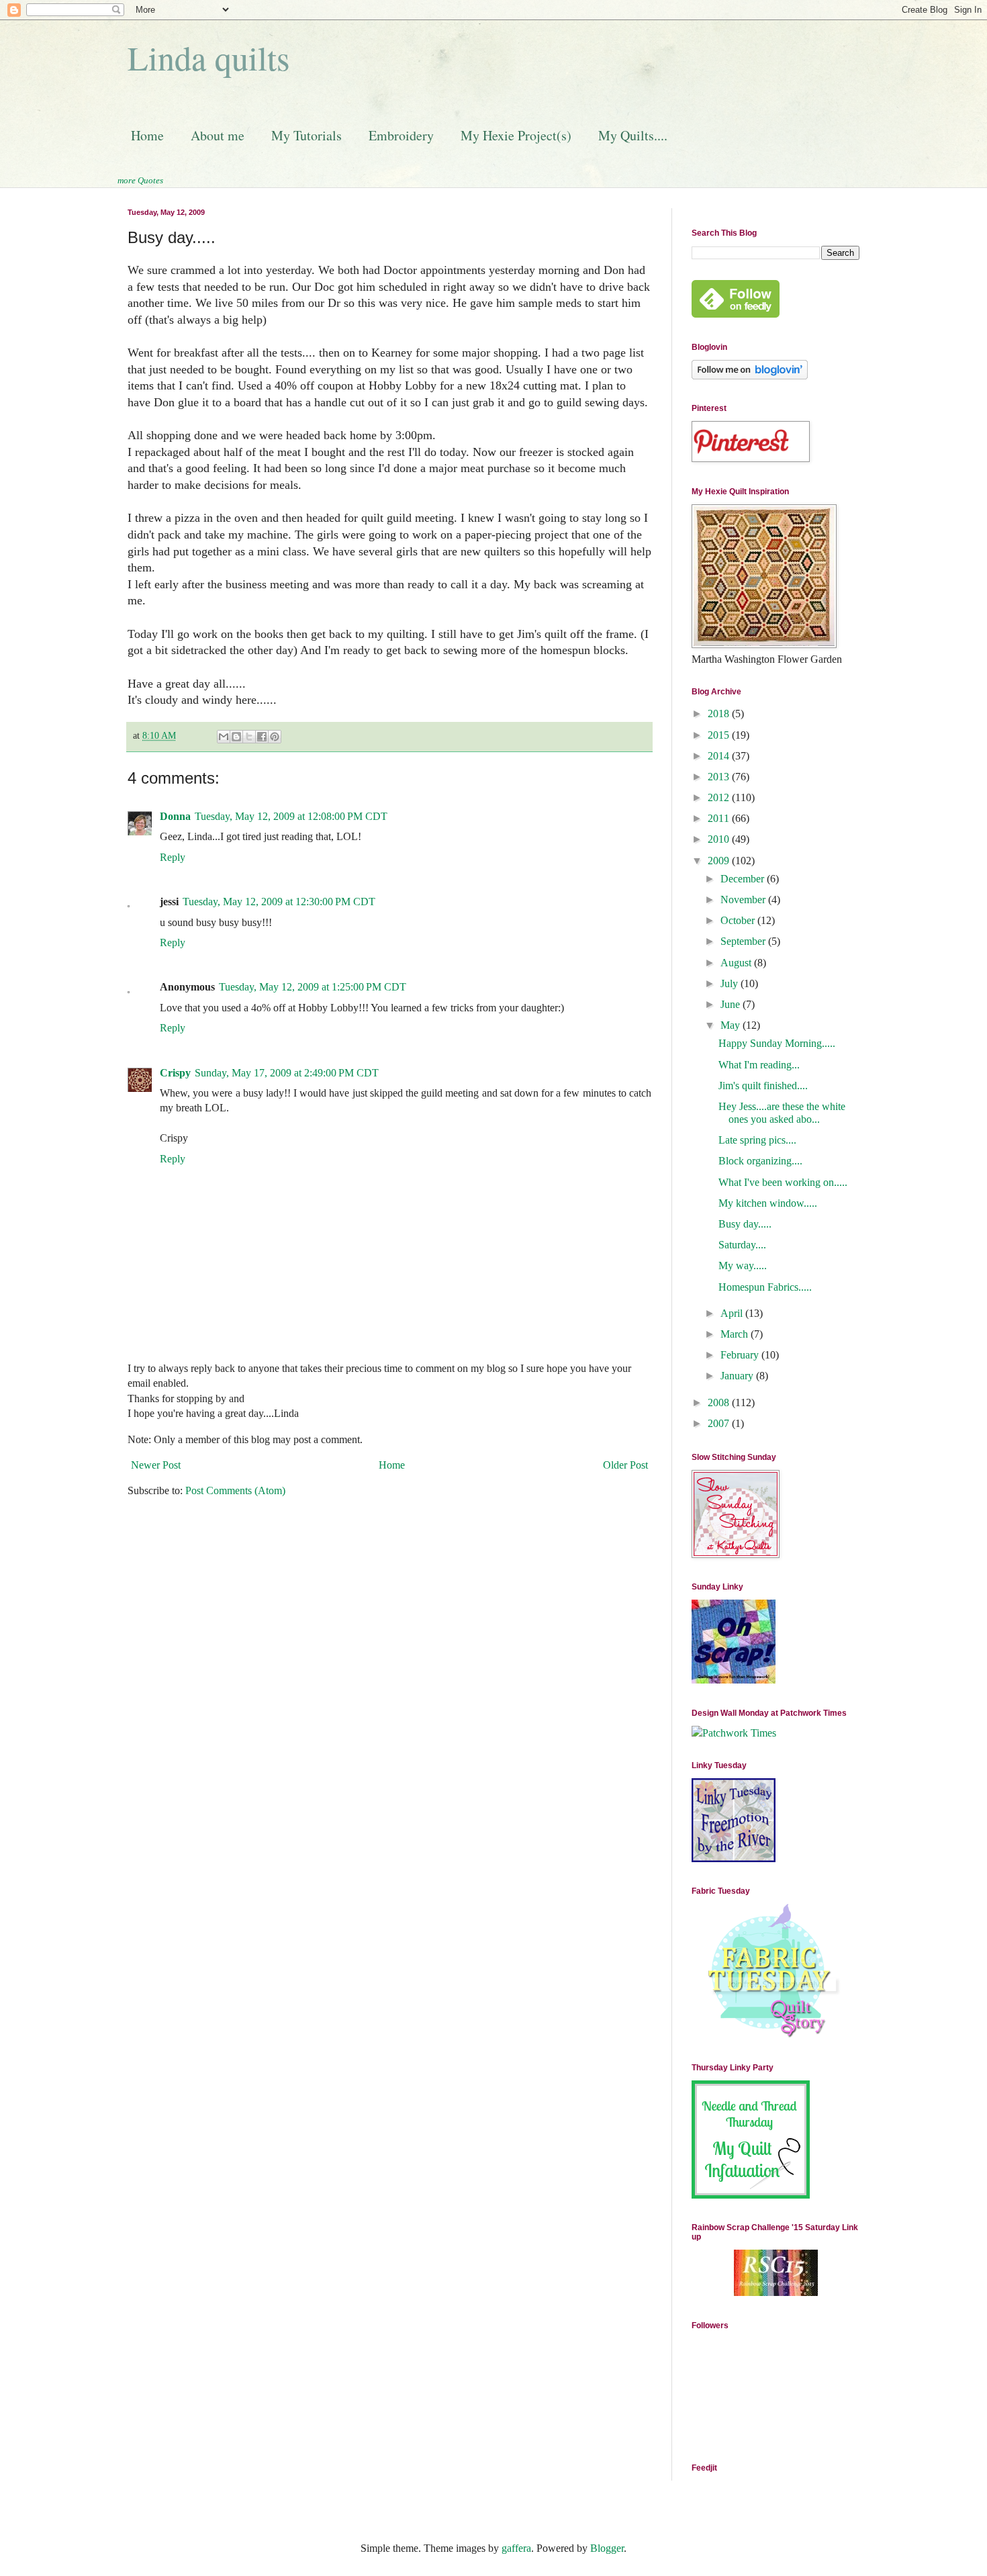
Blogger (607, 2548)
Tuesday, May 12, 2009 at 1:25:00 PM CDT (313, 987)
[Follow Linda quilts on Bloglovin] (750, 376)
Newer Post (156, 1465)
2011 (720, 818)
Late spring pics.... (757, 1140)
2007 (720, 1423)
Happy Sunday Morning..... (777, 1043)
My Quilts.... (633, 135)
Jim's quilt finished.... (763, 1086)
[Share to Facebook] (262, 737)
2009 (720, 861)
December (744, 879)
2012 (720, 797)
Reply (173, 857)
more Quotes (140, 180)
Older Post (625, 1465)
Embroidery (401, 135)
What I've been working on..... (783, 1182)
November (744, 900)
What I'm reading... (759, 1065)
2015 (720, 735)
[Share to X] (249, 737)
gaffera (516, 2548)
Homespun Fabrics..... (765, 1287)
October (739, 920)
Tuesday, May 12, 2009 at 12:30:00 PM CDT (279, 902)
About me (218, 135)
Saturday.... (742, 1245)
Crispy (175, 1073)
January (738, 1376)
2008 (720, 1402)
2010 (720, 839)
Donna (175, 816)
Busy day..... (745, 1224)
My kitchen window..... (768, 1203)
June (732, 1004)
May (732, 1025)
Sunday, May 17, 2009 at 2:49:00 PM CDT (287, 1073)
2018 (720, 714)
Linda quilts (208, 57)
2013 (720, 777)
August (737, 963)
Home (147, 135)
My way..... (743, 1266)
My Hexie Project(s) (516, 135)
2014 (720, 756)
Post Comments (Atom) (235, 1490)
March (736, 1334)
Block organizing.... (760, 1161)
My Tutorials (307, 135)
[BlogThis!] (236, 737)
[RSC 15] (776, 2292)
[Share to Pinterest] (275, 737)
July (731, 983)
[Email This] (224, 737)
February (741, 1355)
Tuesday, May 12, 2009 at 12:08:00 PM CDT (291, 816)
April (733, 1313)
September (744, 941)
